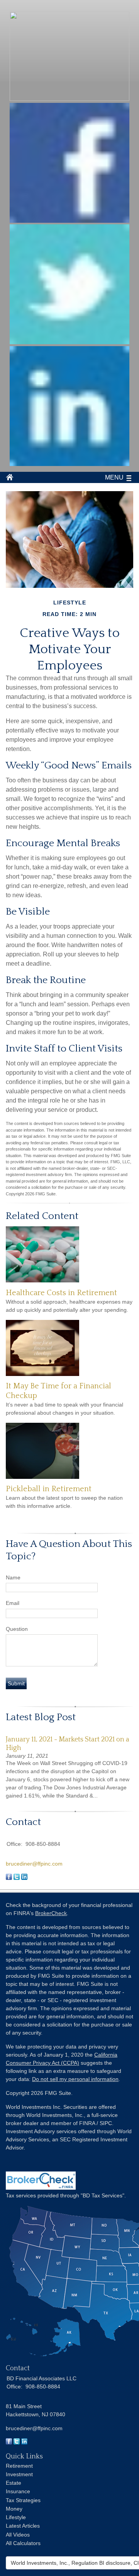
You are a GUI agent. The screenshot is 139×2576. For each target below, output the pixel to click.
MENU (114, 477)
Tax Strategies (23, 2500)
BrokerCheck (51, 1913)
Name (13, 1577)
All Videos (18, 2535)
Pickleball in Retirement (49, 1489)
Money (14, 2509)
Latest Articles (23, 2526)
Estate (14, 2483)
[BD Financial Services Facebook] (69, 221)
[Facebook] (9, 2443)
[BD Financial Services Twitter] (69, 342)
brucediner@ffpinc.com (34, 1864)
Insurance (18, 2491)
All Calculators (23, 2543)
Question (17, 1629)
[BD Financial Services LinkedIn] (69, 464)
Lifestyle (16, 2517)
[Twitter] (17, 2443)
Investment (19, 2474)
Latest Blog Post (41, 1717)
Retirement (19, 2466)
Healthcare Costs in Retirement (61, 1293)
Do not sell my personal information (75, 2079)
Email (13, 1603)
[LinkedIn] (24, 2443)
